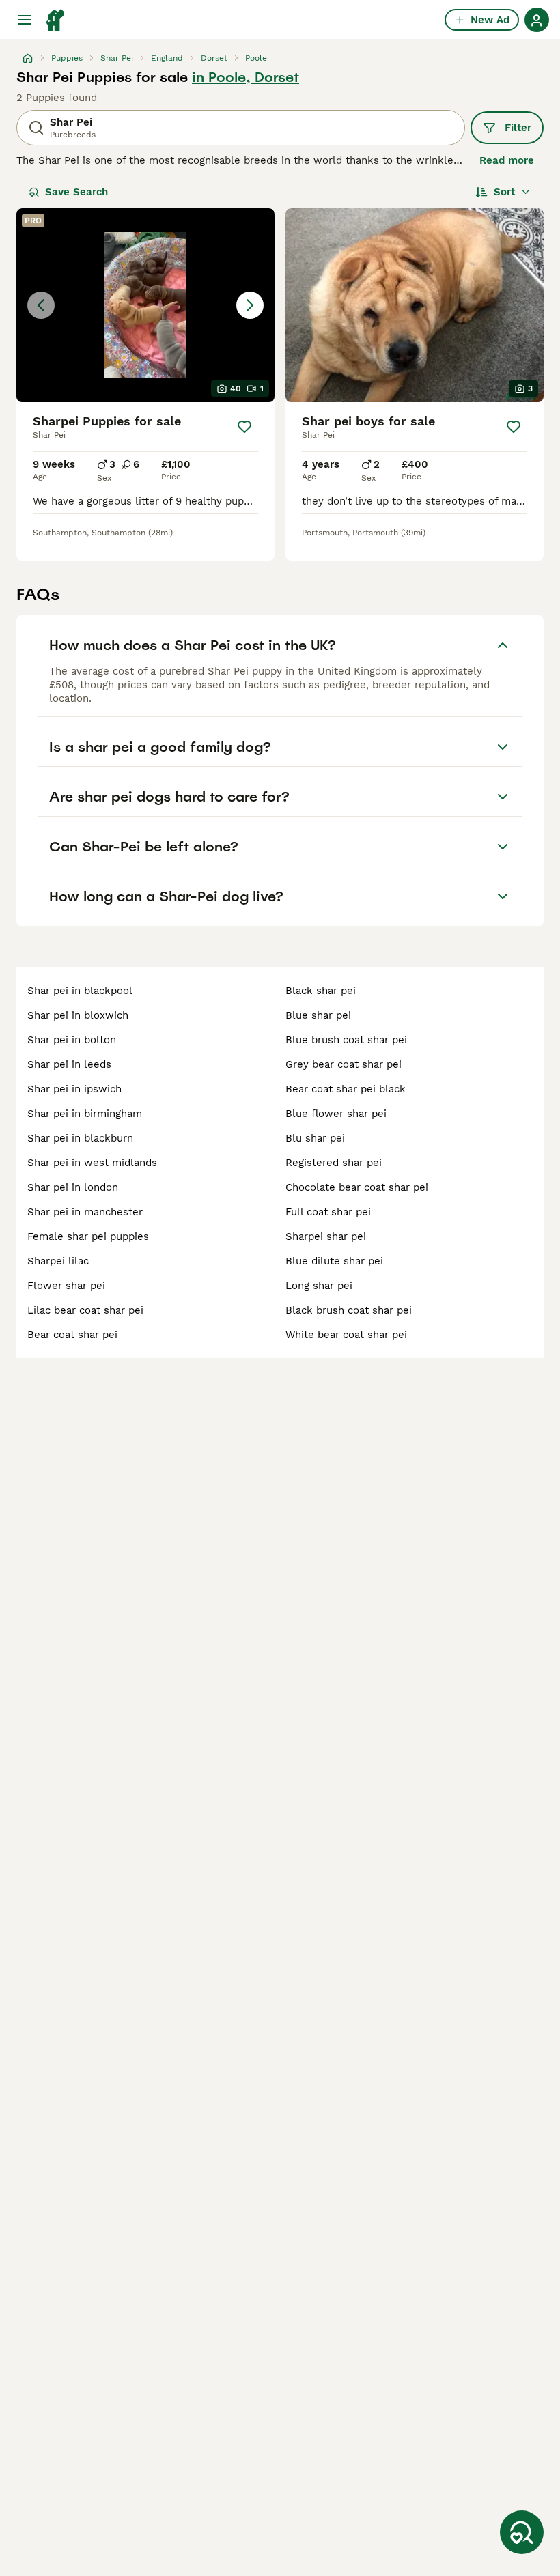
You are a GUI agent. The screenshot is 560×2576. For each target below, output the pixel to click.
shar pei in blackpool (80, 991)
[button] (145, 305)
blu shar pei (315, 1138)
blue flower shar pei (336, 1114)
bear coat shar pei (72, 1335)
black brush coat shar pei (349, 1310)
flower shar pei (66, 1286)
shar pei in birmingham (85, 1114)
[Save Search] (522, 2532)
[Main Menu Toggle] (25, 20)
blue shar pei (318, 1015)
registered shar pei (334, 1163)
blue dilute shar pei (334, 1261)
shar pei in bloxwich (78, 1015)
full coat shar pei (328, 1212)
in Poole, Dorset (246, 77)
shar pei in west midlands (92, 1163)
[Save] (244, 427)
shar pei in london (73, 1187)
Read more (507, 160)
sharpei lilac (58, 1261)
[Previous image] (41, 305)
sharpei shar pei (326, 1236)
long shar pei (319, 1286)
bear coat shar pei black (346, 1089)
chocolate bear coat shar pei (357, 1187)
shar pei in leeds (69, 1064)
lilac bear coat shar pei (85, 1310)
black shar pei (321, 991)
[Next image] (250, 305)
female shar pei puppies (88, 1236)
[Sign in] (537, 20)
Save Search (76, 192)
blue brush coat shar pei (346, 1040)
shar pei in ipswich (74, 1089)
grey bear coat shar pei (344, 1064)
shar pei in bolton (72, 1040)
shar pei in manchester (85, 1212)
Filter (518, 128)
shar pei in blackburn (80, 1138)
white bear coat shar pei (346, 1335)
